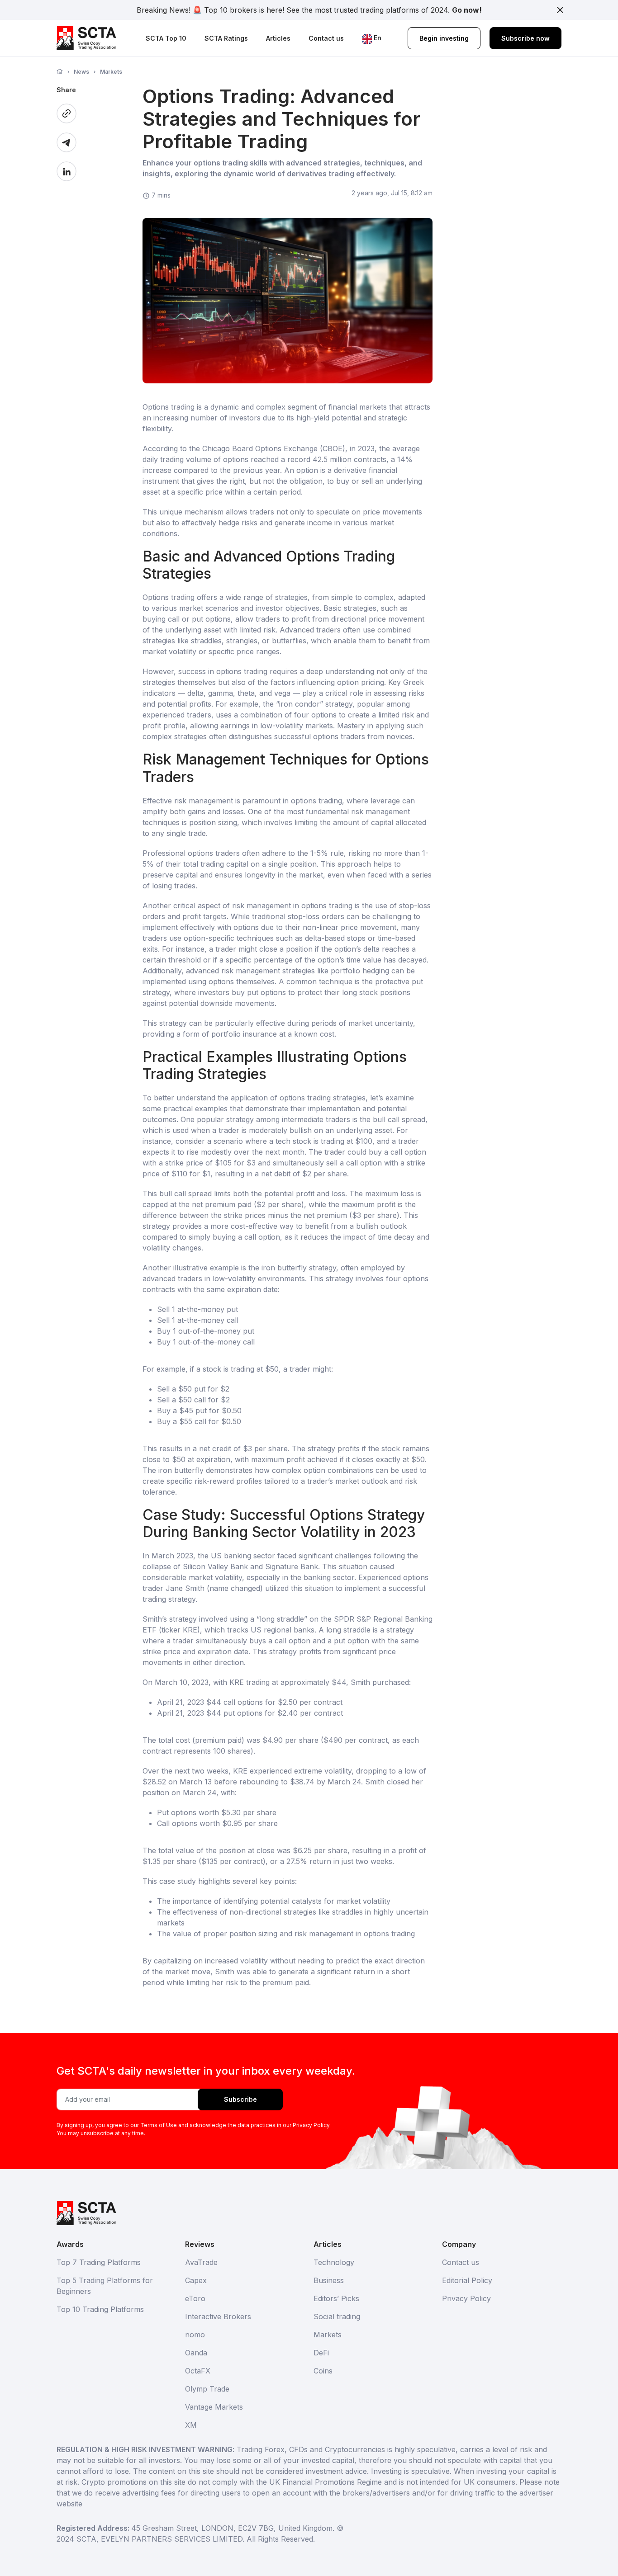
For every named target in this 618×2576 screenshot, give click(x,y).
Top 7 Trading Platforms (99, 2262)
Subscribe (240, 2099)
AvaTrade (201, 2262)
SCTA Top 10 (166, 38)
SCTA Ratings (226, 38)
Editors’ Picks (336, 2298)
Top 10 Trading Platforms (100, 2309)
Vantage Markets (214, 2407)
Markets (111, 72)
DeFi (321, 2353)
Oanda (196, 2353)
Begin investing (444, 38)
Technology (334, 2262)
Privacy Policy (466, 2298)
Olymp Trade (207, 2389)
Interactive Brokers (218, 2317)
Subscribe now (525, 38)
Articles (278, 38)
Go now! (467, 10)
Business (329, 2280)
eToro (195, 2298)
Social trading (337, 2317)
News (81, 72)
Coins (323, 2371)
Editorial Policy (467, 2280)
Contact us (326, 38)
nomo (195, 2335)
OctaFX (198, 2371)
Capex (196, 2280)
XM (191, 2425)
